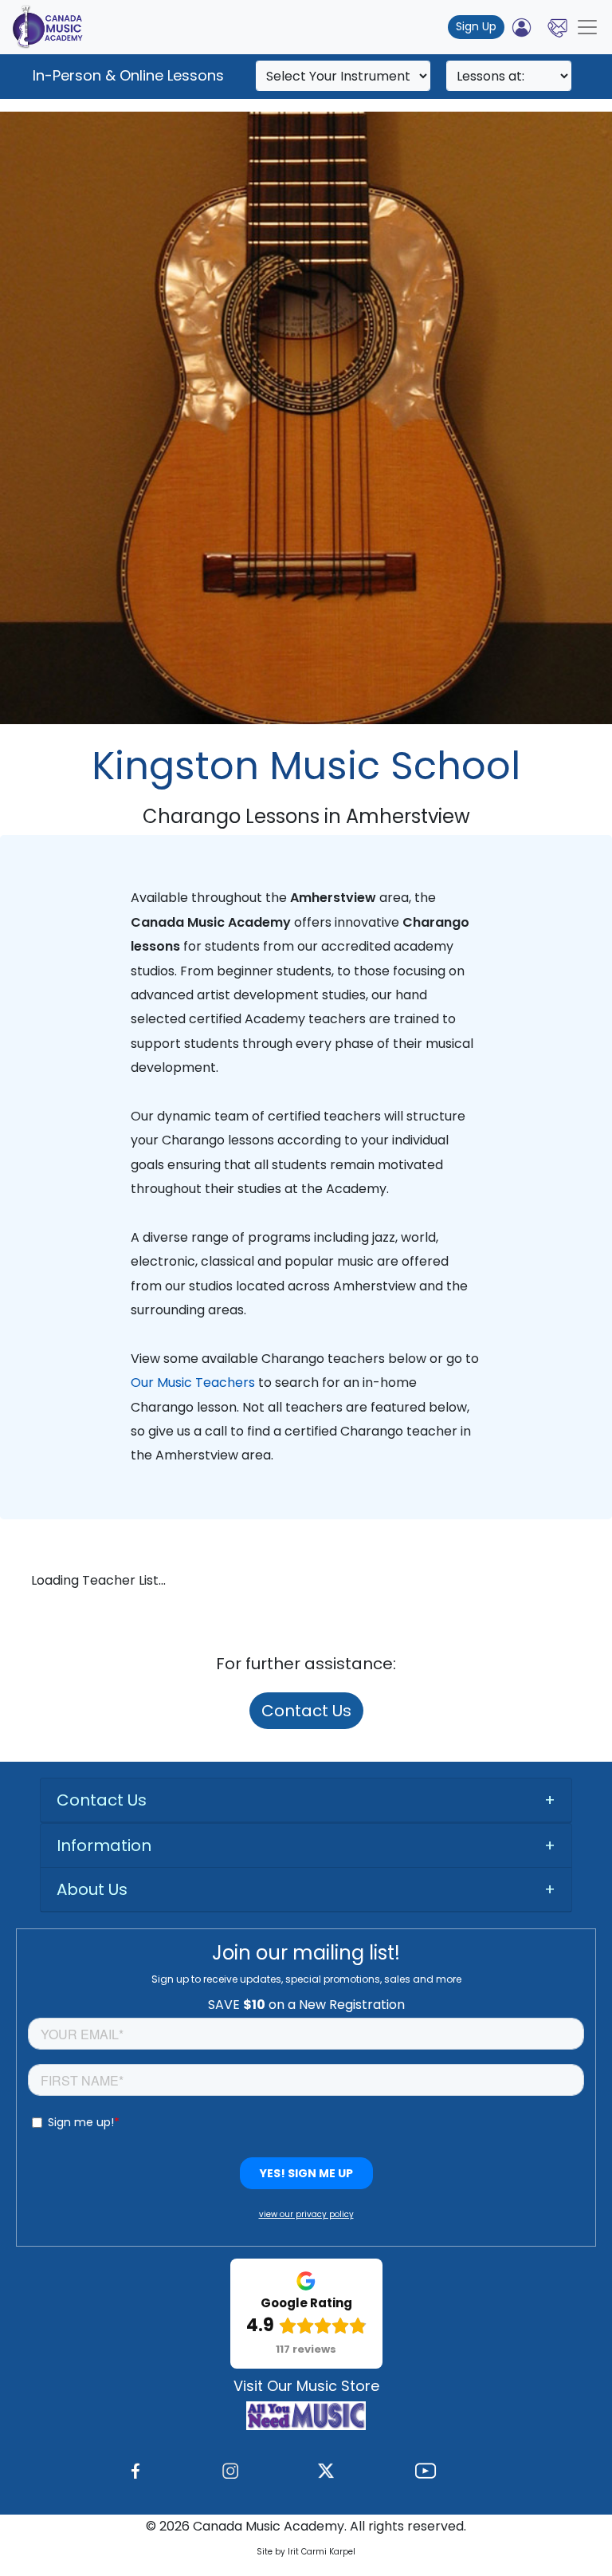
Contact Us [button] (102, 1800)
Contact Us (306, 1711)
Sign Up (476, 26)
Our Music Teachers (193, 1383)
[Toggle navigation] (587, 27)
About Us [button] (92, 1889)
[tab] (306, 1800)
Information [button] (104, 1845)
